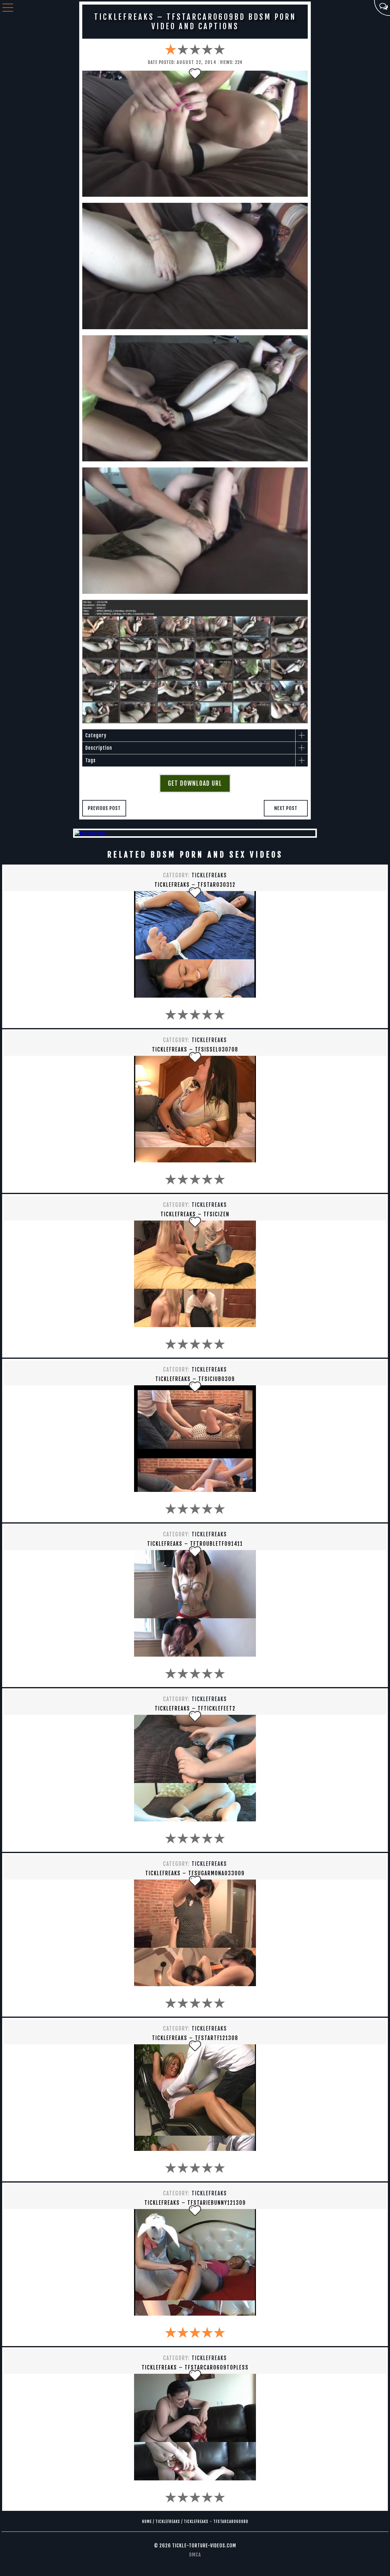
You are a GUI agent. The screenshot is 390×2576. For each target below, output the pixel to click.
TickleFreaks (209, 875)
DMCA (195, 2555)
